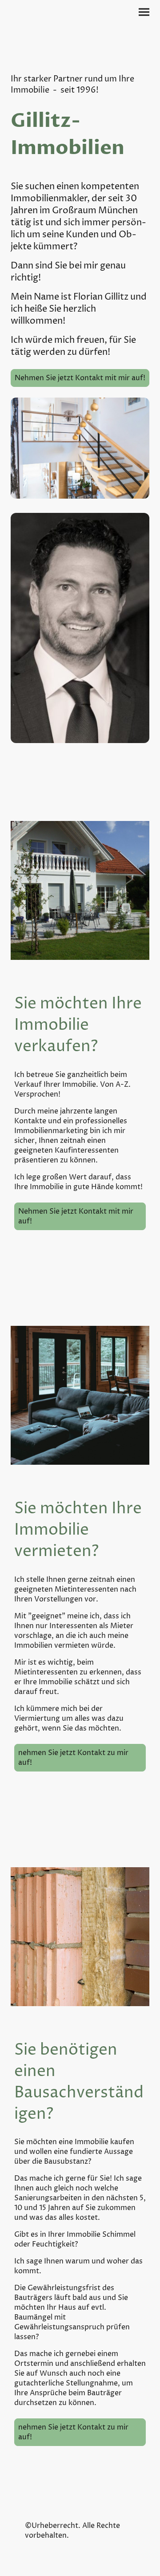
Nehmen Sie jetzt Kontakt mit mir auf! (80, 378)
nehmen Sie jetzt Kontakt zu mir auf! (73, 1758)
